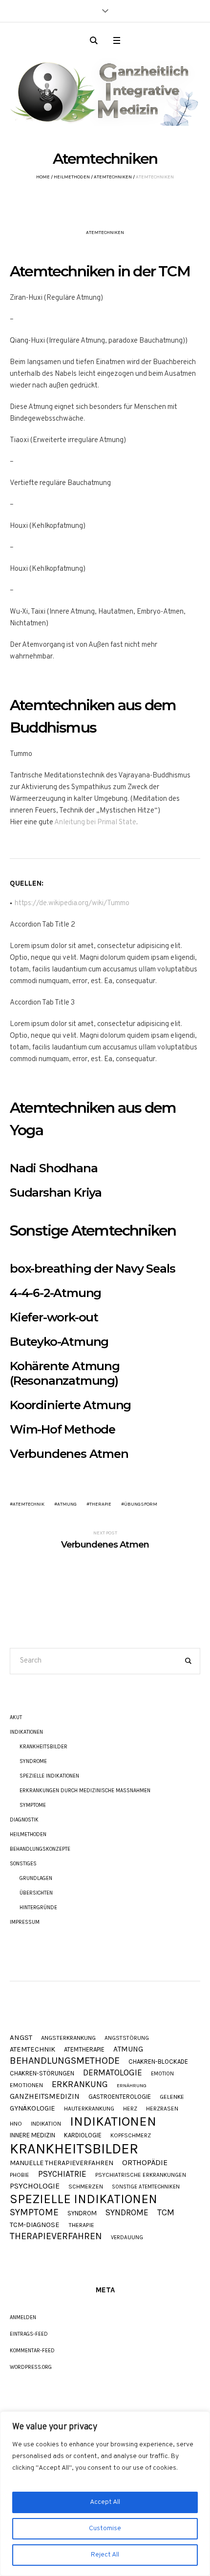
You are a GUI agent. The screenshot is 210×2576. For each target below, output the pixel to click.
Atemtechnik (29, 1504)
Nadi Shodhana (53, 1168)
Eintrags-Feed (29, 2334)
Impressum (25, 1922)
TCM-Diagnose (35, 2225)
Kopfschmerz (131, 2135)
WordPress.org (31, 2367)
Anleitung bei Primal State (95, 823)
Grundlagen (36, 1878)
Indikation (46, 2124)
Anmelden (23, 2317)
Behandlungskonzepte (40, 1849)
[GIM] (105, 89)
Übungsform (141, 1504)
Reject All (105, 2555)
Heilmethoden (72, 177)
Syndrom (82, 2213)
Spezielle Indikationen (49, 1776)
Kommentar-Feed (32, 2351)
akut (16, 1717)
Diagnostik (24, 1820)
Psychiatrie (62, 2174)
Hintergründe (38, 1908)
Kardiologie (83, 2135)
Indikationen (26, 1732)
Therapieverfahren (56, 2236)
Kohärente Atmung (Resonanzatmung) (65, 1373)
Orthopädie (145, 2163)
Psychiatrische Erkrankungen (141, 2175)
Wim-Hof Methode (63, 1429)
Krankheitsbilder (43, 1747)
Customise (105, 2528)
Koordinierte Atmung (70, 1405)
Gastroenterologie (120, 2097)
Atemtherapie (84, 2049)
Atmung (67, 1504)
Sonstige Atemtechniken (146, 2187)
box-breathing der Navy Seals (92, 1269)
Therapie (100, 1504)
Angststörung (127, 2038)
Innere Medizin (32, 2135)
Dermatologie (113, 2073)
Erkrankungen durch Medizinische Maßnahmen (85, 1791)
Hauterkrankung (89, 2109)
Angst (21, 2038)
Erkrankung (80, 2084)
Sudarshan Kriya (56, 1192)
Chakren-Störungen (42, 2073)
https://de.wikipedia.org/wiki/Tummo (72, 903)
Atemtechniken (113, 177)
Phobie (20, 2175)
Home (43, 177)
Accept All (105, 2502)
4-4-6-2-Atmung (55, 1293)
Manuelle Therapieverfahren (62, 2163)
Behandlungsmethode (65, 2061)
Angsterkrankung (68, 2038)
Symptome (33, 1805)
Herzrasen (162, 2109)
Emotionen (26, 2085)
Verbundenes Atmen (69, 1454)
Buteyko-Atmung (59, 1342)
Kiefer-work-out (54, 1317)
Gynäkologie (32, 2109)
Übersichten (36, 1893)
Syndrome (33, 1761)
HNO (16, 2124)
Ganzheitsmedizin (45, 2097)
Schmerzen (86, 2187)
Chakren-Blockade (158, 2062)
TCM (166, 2213)
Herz (130, 2109)
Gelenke (172, 2097)
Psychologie (35, 2186)
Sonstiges (23, 1864)
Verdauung (127, 2237)
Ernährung (132, 2086)
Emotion (162, 2074)
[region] (105, 2494)
